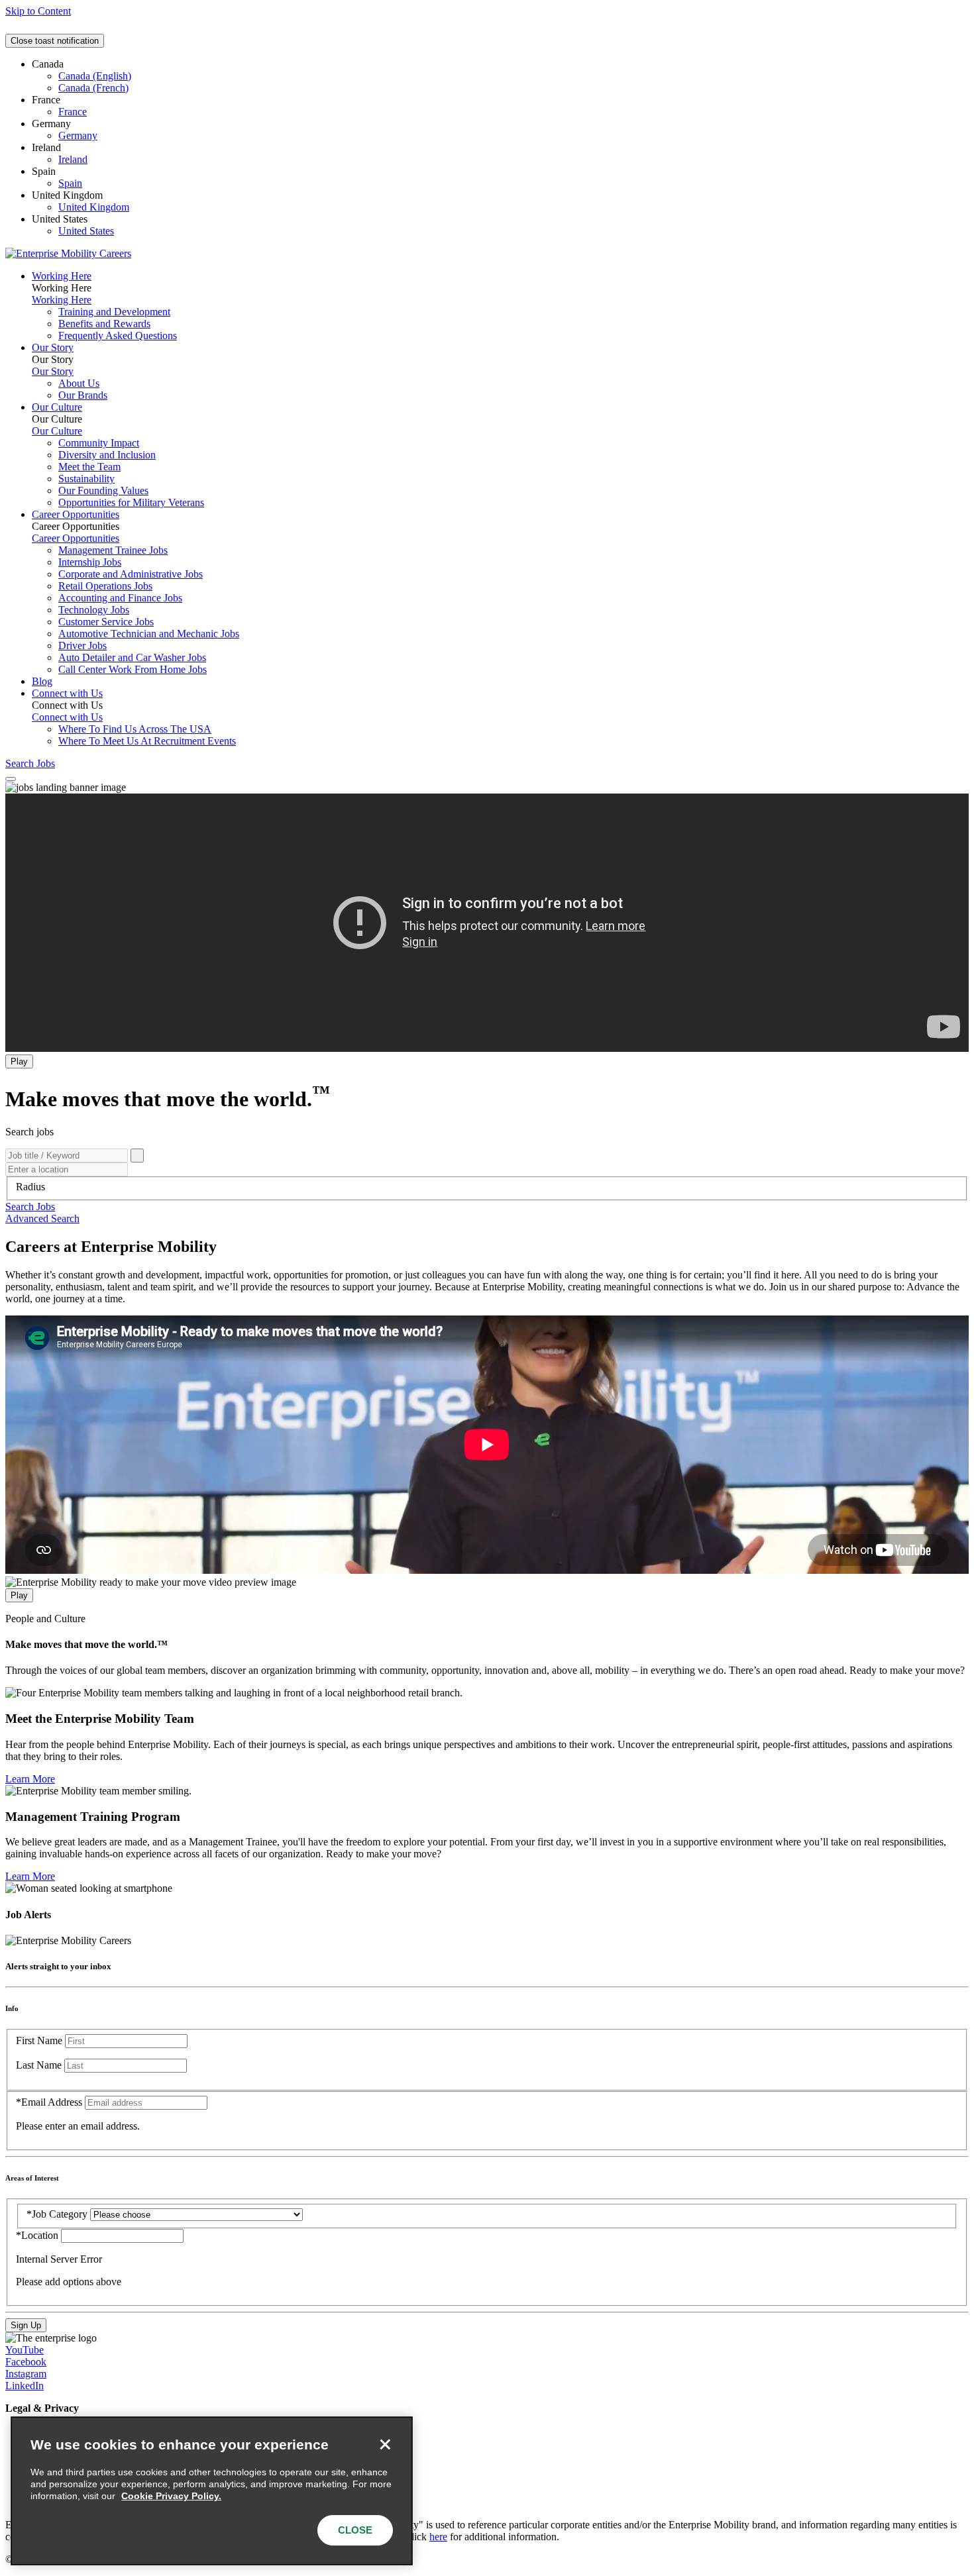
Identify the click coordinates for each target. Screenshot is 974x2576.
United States (86, 231)
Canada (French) (93, 88)
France (73, 112)
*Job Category (57, 2214)
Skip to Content (38, 11)
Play (19, 1061)
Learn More (30, 1779)
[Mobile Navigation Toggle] (11, 779)
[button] (30, 1207)
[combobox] (487, 1187)
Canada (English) (95, 76)
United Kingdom (94, 207)
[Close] (385, 2444)
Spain (70, 183)
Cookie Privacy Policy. (171, 2496)
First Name (39, 2040)
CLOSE (355, 2530)
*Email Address (49, 2102)
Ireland (73, 159)
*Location (38, 2235)
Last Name (39, 2065)
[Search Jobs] (137, 1156)
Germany (78, 135)
